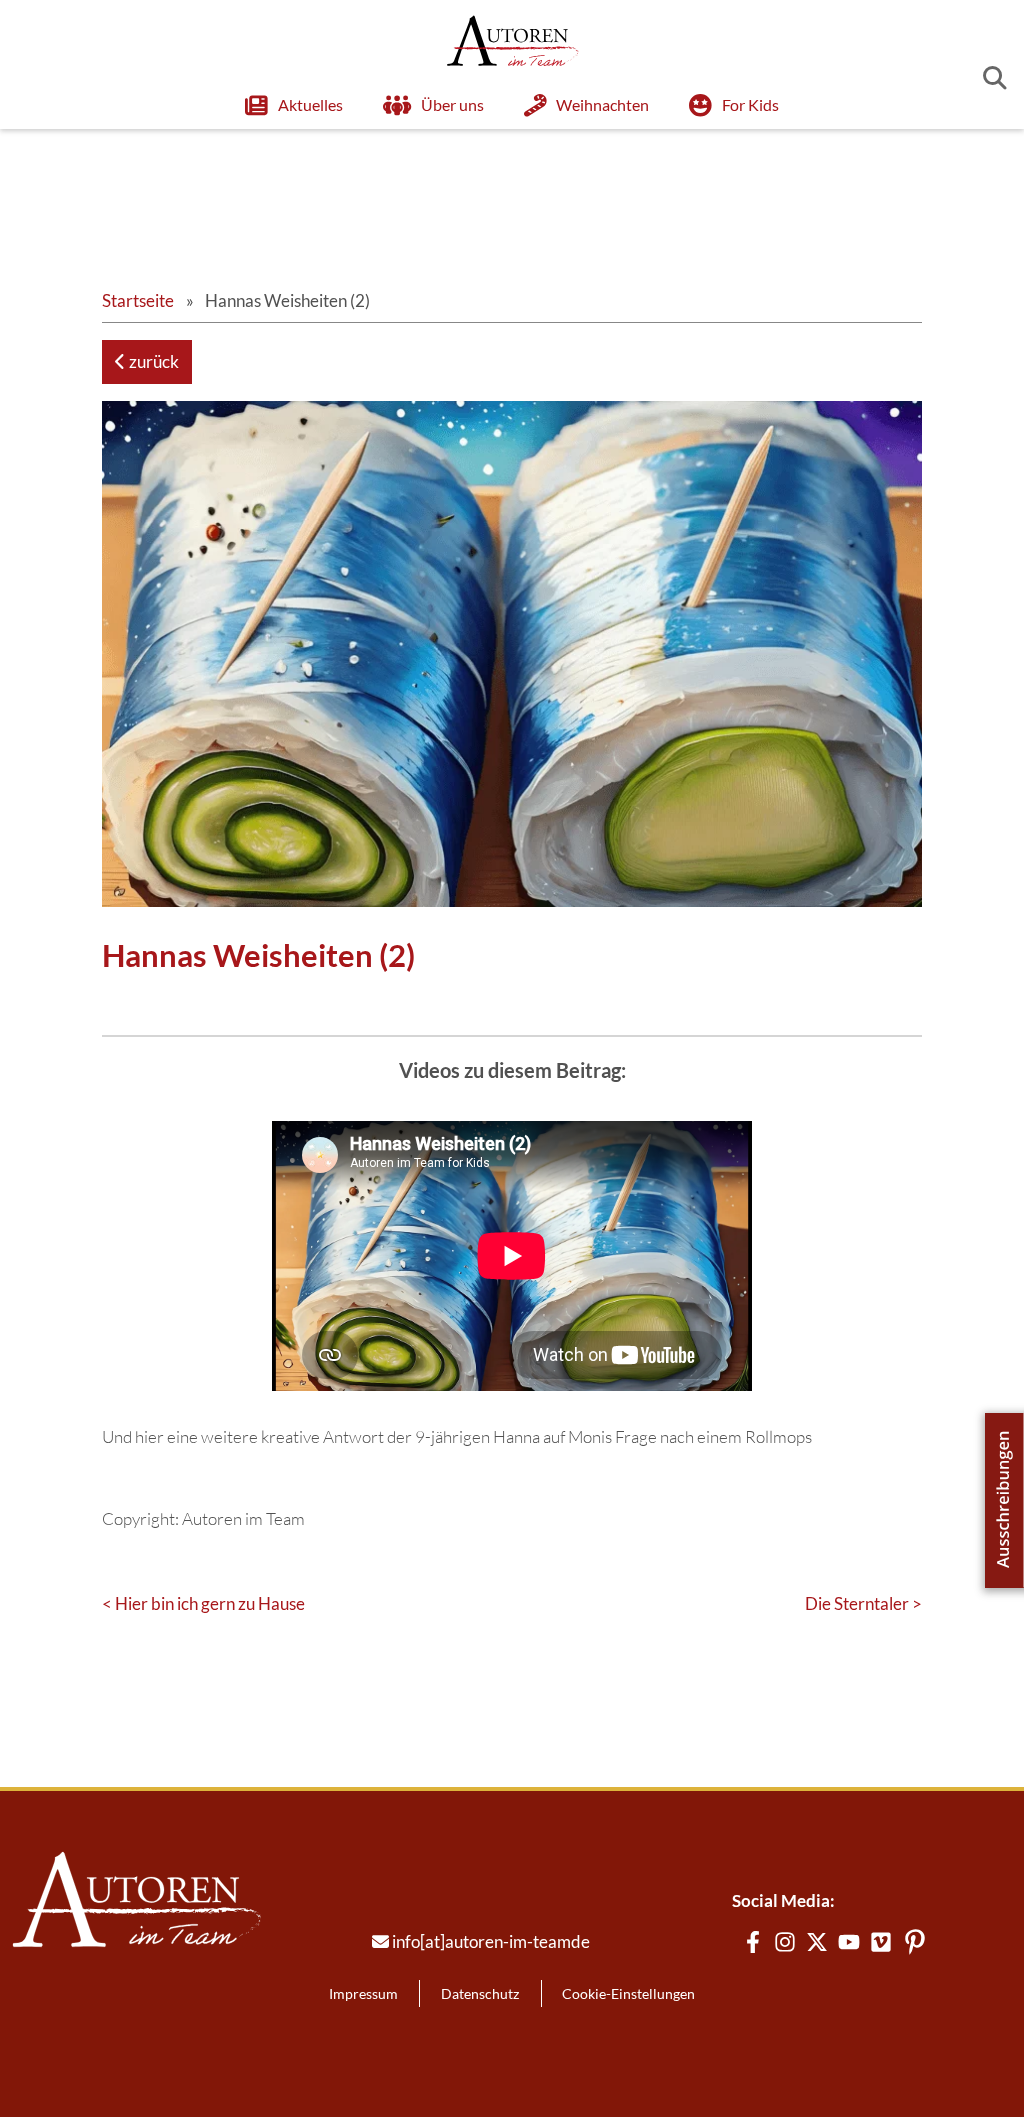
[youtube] (849, 1942)
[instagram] (785, 1942)
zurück (152, 361)
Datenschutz (480, 1993)
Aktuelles (310, 104)
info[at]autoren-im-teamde (491, 1941)
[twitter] (817, 1942)
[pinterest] (915, 1942)
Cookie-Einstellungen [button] (628, 1993)
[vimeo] (881, 1942)
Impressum (363, 1993)
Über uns (452, 104)
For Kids (750, 104)
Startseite (138, 300)
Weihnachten (602, 104)
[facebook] (753, 1942)
